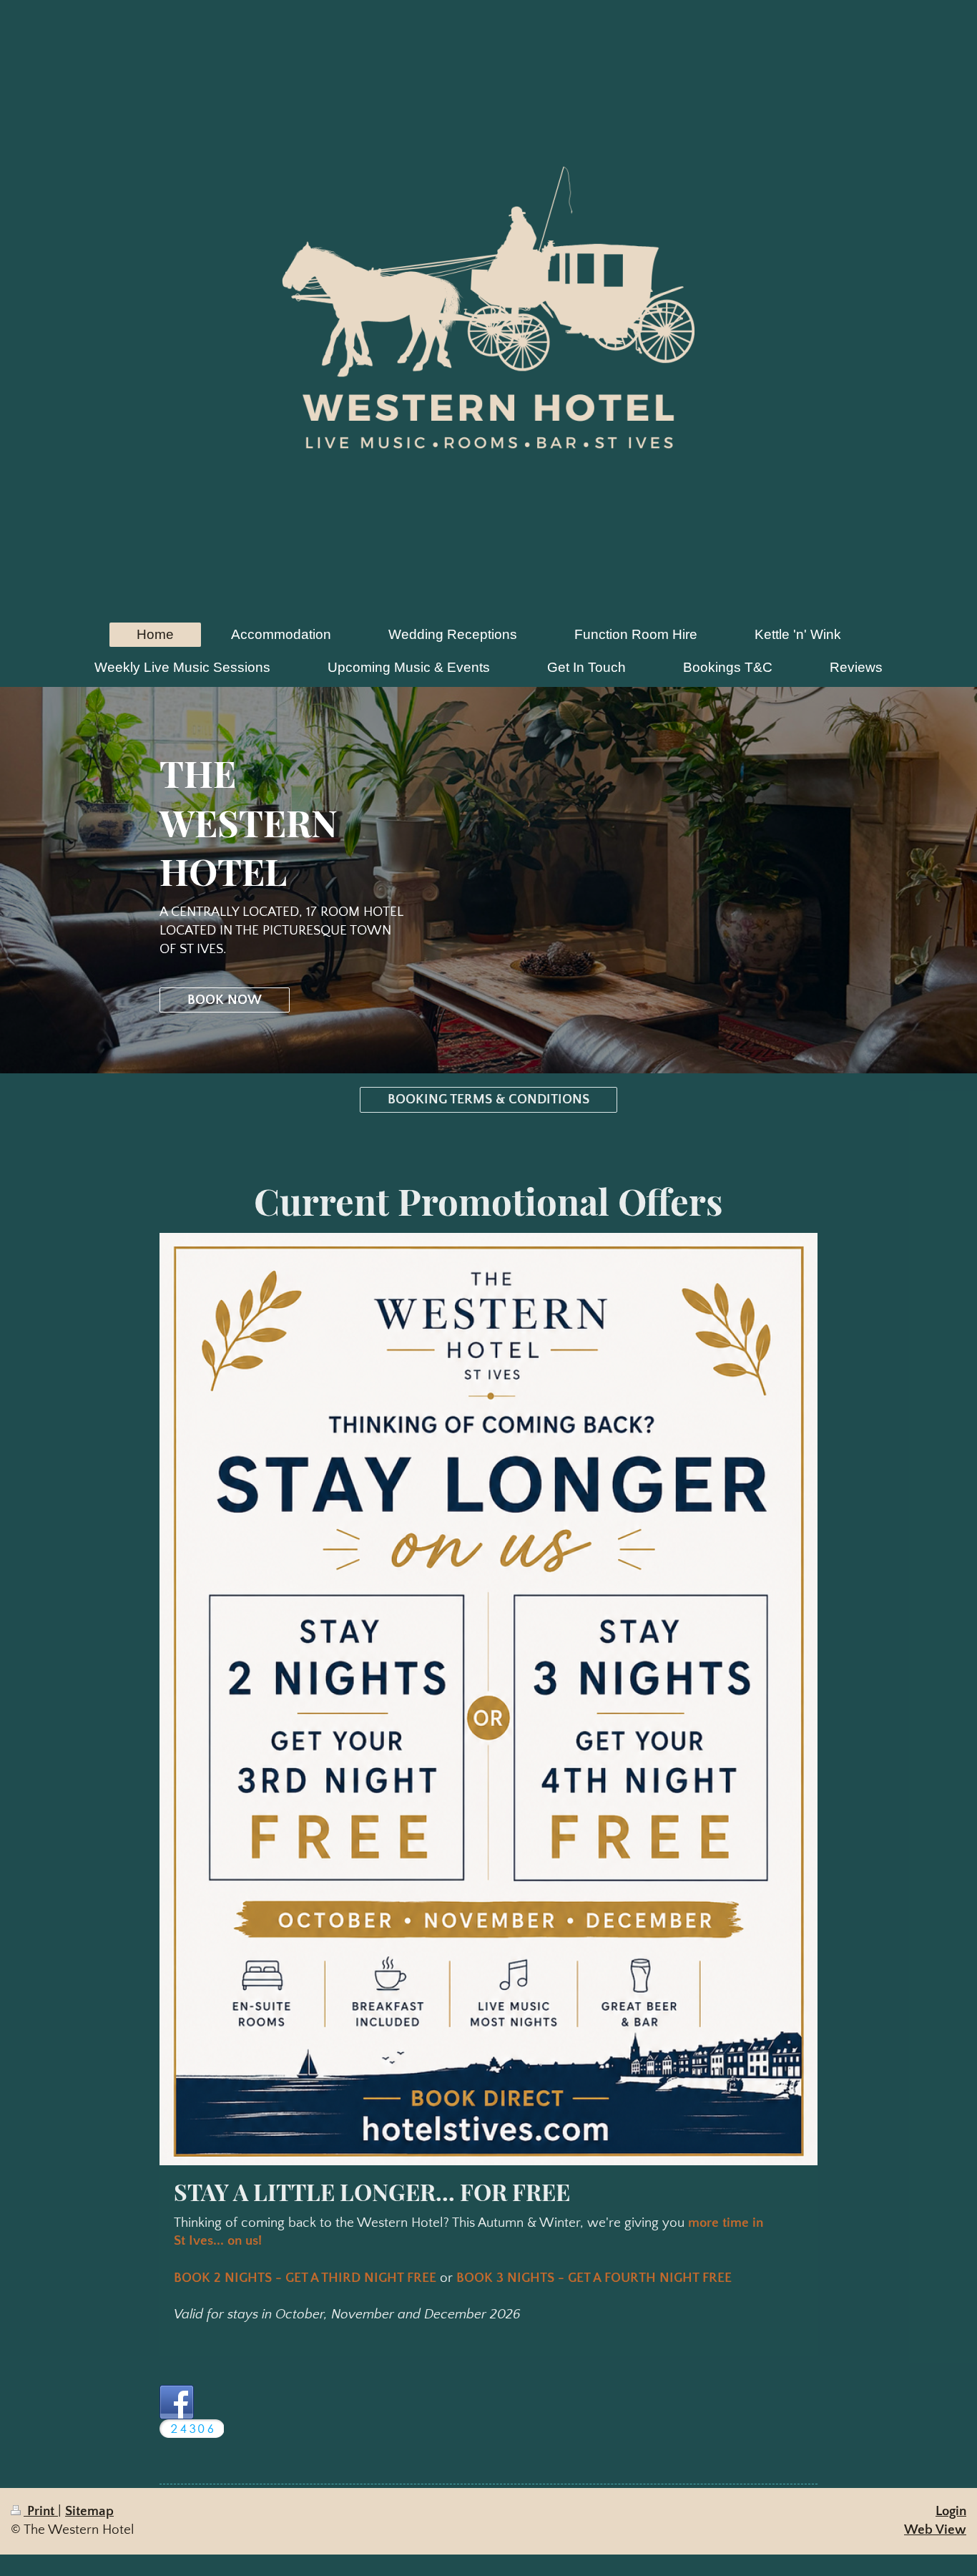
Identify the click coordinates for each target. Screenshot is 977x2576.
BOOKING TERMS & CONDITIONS (488, 1099)
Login (951, 2511)
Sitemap (89, 2511)
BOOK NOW (225, 1000)
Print (41, 2511)
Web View (935, 2530)
